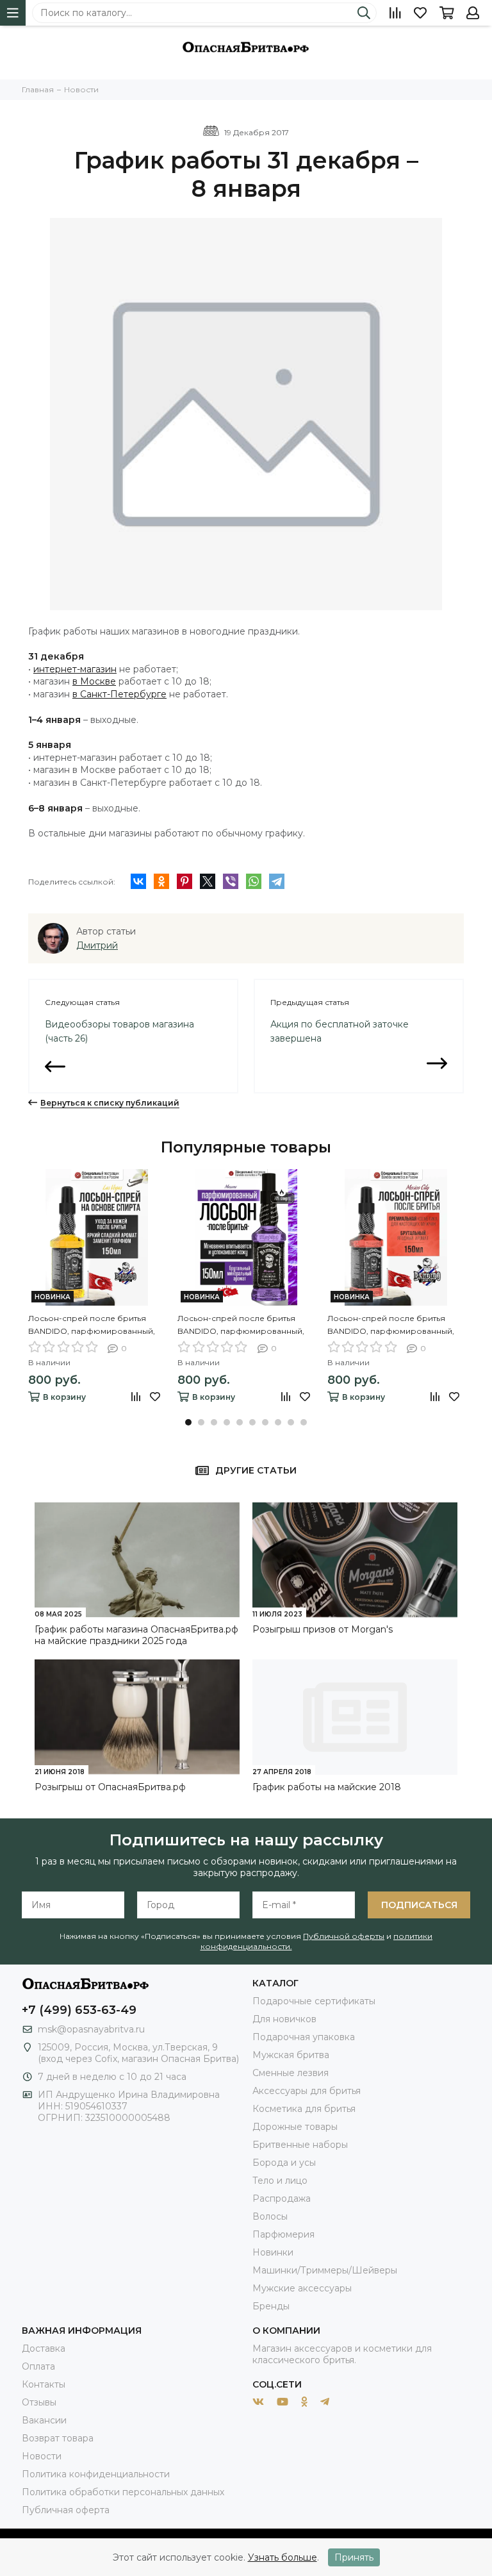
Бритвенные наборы (300, 2145)
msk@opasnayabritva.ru (91, 2029)
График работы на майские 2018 (327, 1787)
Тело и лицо (280, 2181)
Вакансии (44, 2420)
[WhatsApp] (254, 881)
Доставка (44, 2348)
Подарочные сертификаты (314, 2001)
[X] (208, 881)
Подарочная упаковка (304, 2037)
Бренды (271, 2306)
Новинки (273, 2252)
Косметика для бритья (304, 2109)
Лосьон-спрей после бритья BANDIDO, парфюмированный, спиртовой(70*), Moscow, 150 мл (241, 1325)
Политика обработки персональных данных (123, 2492)
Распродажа (282, 2198)
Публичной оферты (344, 1936)
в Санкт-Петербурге (119, 694)
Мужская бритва (291, 2055)
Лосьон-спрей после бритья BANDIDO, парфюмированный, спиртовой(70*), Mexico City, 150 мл (391, 1325)
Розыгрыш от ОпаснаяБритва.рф (110, 1787)
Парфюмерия (283, 2234)
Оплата (38, 2366)
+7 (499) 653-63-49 (79, 2010)
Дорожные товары (295, 2127)
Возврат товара (58, 2438)
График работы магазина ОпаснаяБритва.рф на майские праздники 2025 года (136, 1635)
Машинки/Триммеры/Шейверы (325, 2270)
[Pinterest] (184, 881)
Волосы (270, 2216)
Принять (354, 2557)
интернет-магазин (75, 669)
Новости (42, 2456)
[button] (188, 1422)
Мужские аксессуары (302, 2288)
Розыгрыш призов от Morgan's (323, 1629)
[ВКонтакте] (138, 881)
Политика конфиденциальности (96, 2474)
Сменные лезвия (291, 2073)
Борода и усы (284, 2163)
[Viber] (231, 881)
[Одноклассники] (161, 881)
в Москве (94, 681)
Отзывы (39, 2402)
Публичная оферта (66, 2510)
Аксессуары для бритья (307, 2091)
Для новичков (284, 2019)
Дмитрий (97, 945)
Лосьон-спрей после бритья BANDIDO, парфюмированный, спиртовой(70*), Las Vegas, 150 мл (94, 1325)
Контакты (44, 2384)
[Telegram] (277, 881)
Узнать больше (283, 2557)
